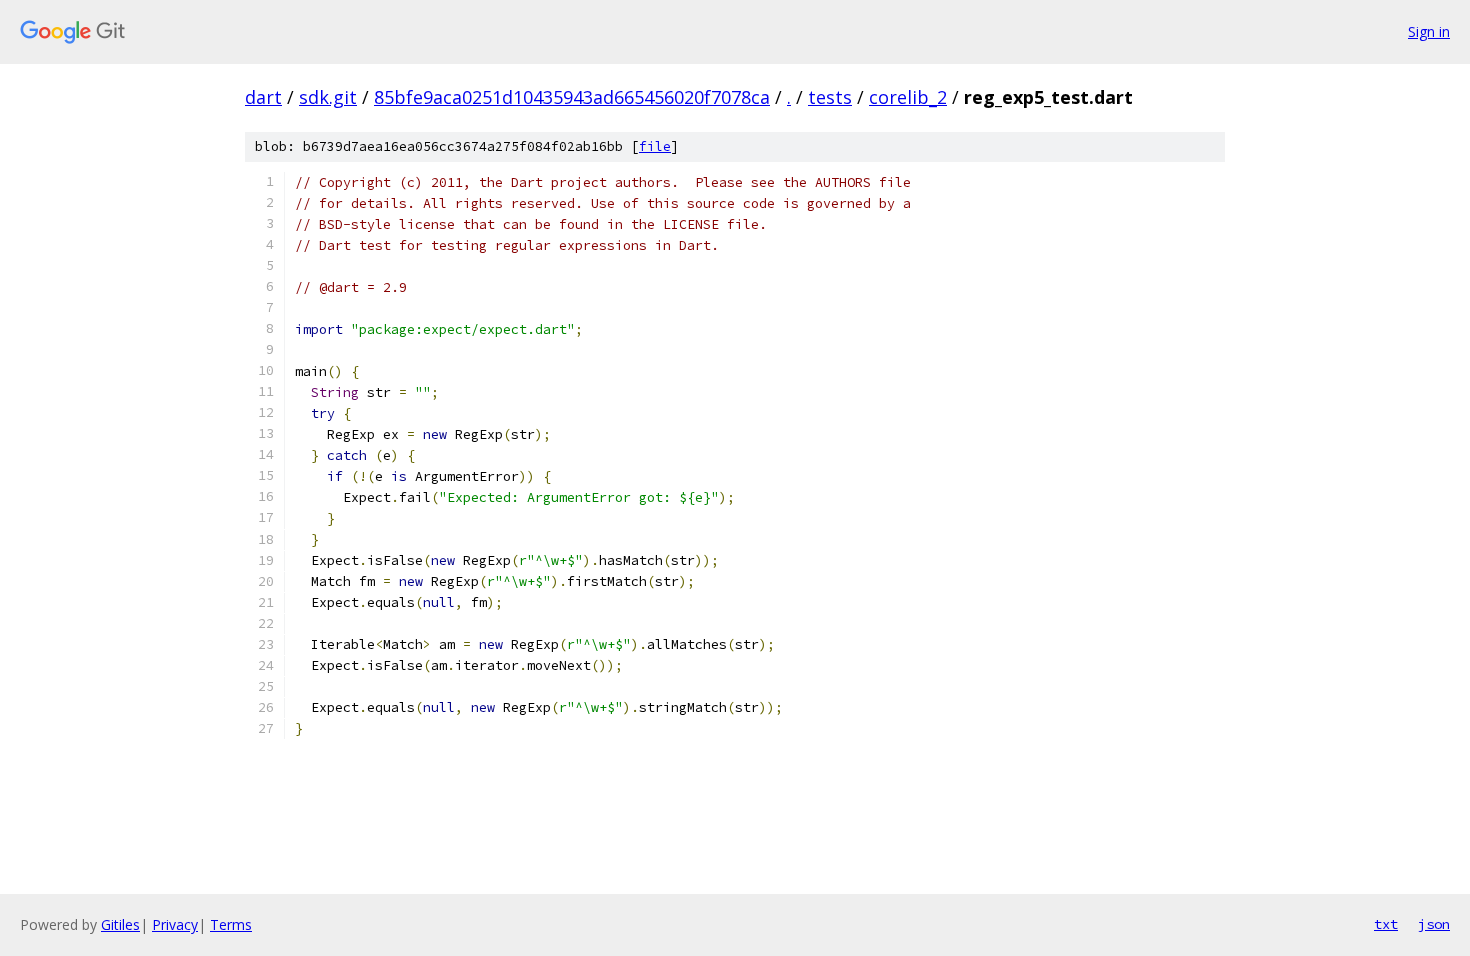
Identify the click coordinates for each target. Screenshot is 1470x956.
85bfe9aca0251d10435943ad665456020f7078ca (572, 97)
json (1434, 924)
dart (263, 97)
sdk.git (328, 97)
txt (1386, 924)
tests (830, 97)
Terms (231, 924)
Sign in (1429, 31)
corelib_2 (908, 97)
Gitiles (120, 924)
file (655, 146)
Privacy (175, 924)
